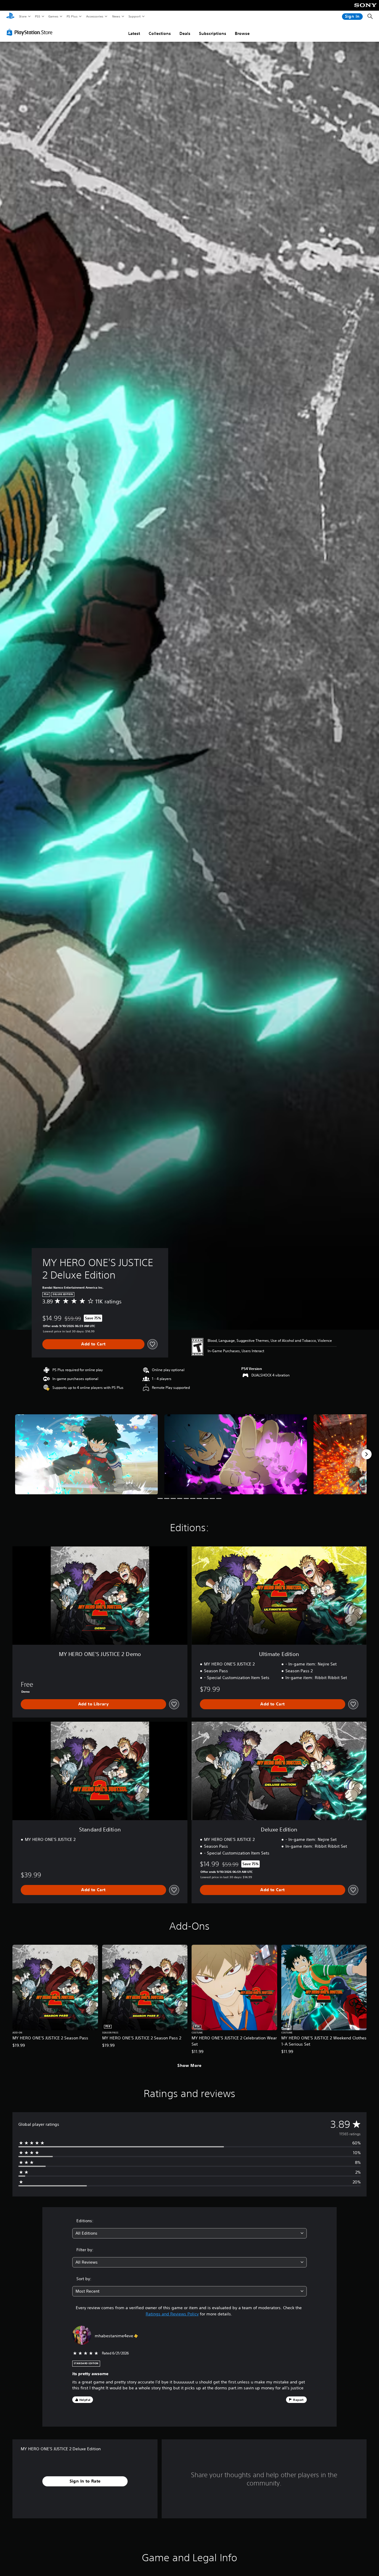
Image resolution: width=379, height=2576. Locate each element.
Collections (160, 33)
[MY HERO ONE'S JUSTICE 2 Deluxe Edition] (86, 1454)
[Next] (367, 1454)
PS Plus (72, 16)
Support (134, 16)
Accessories (94, 16)
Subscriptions (213, 33)
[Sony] (366, 9)
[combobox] (190, 2233)
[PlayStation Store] (31, 32)
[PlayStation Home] (10, 17)
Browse (242, 33)
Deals (185, 33)
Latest (134, 33)
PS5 (37, 16)
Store (23, 16)
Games (53, 16)
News (116, 16)
